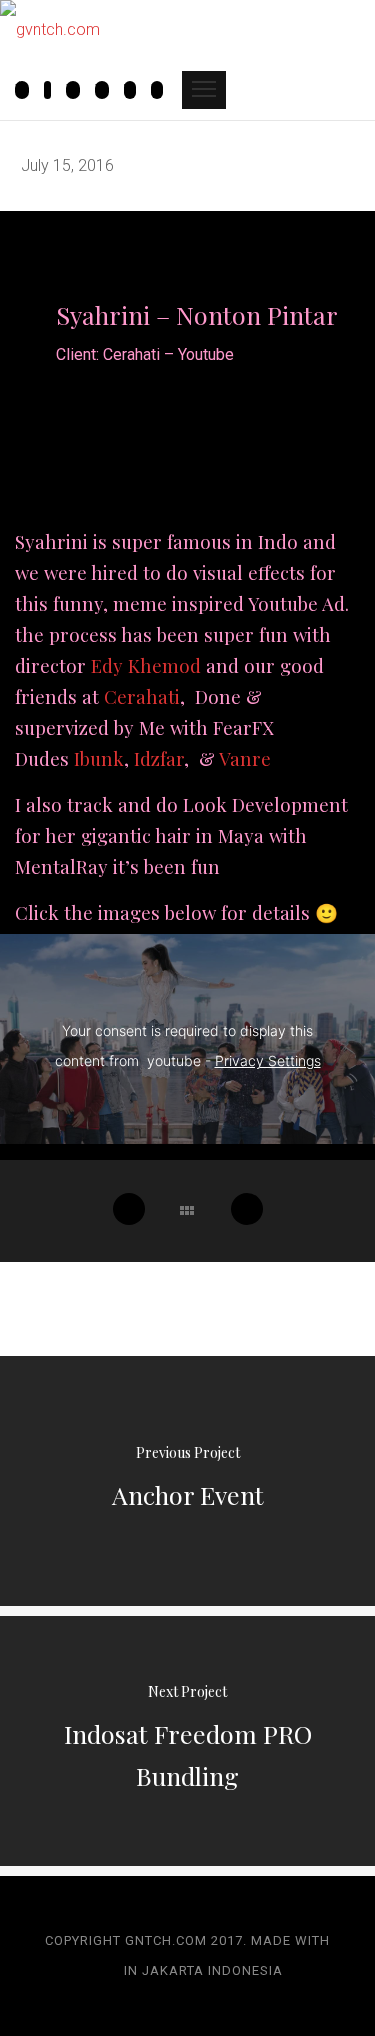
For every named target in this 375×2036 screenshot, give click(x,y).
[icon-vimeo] (107, 92)
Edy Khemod (146, 665)
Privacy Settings (268, 1060)
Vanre (245, 758)
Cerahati (142, 696)
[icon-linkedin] (157, 92)
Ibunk (99, 758)
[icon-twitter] (135, 92)
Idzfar (159, 758)
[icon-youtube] (78, 92)
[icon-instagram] (27, 92)
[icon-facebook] (52, 92)
